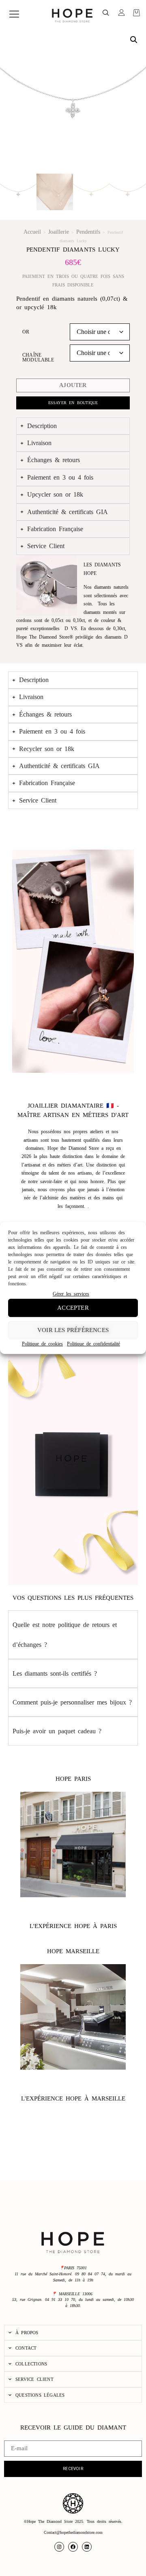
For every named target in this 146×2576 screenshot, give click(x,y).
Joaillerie (59, 232)
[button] (106, 14)
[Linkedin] (87, 2547)
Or (26, 332)
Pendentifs (88, 232)
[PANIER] (136, 13)
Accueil (32, 232)
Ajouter (73, 385)
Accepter (73, 1308)
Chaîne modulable (38, 357)
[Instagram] (59, 2547)
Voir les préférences (73, 1330)
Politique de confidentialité (93, 1344)
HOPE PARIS (73, 1779)
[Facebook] (73, 2547)
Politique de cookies (42, 1344)
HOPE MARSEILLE (73, 1951)
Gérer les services (71, 1294)
